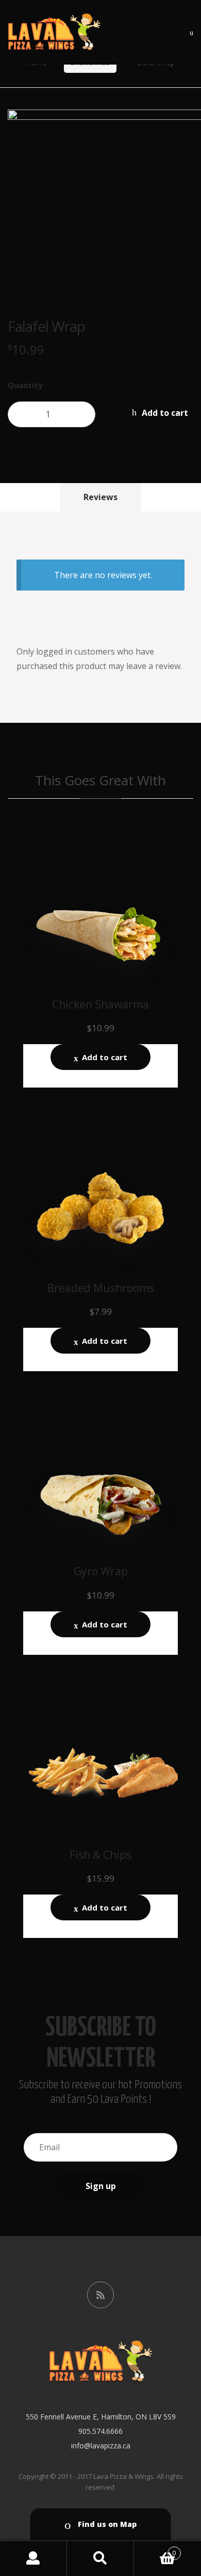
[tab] (100, 497)
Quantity (25, 385)
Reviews (100, 497)
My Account (33, 2558)
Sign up (101, 2185)
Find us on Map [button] (106, 2524)
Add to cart (105, 1057)
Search (100, 2558)
